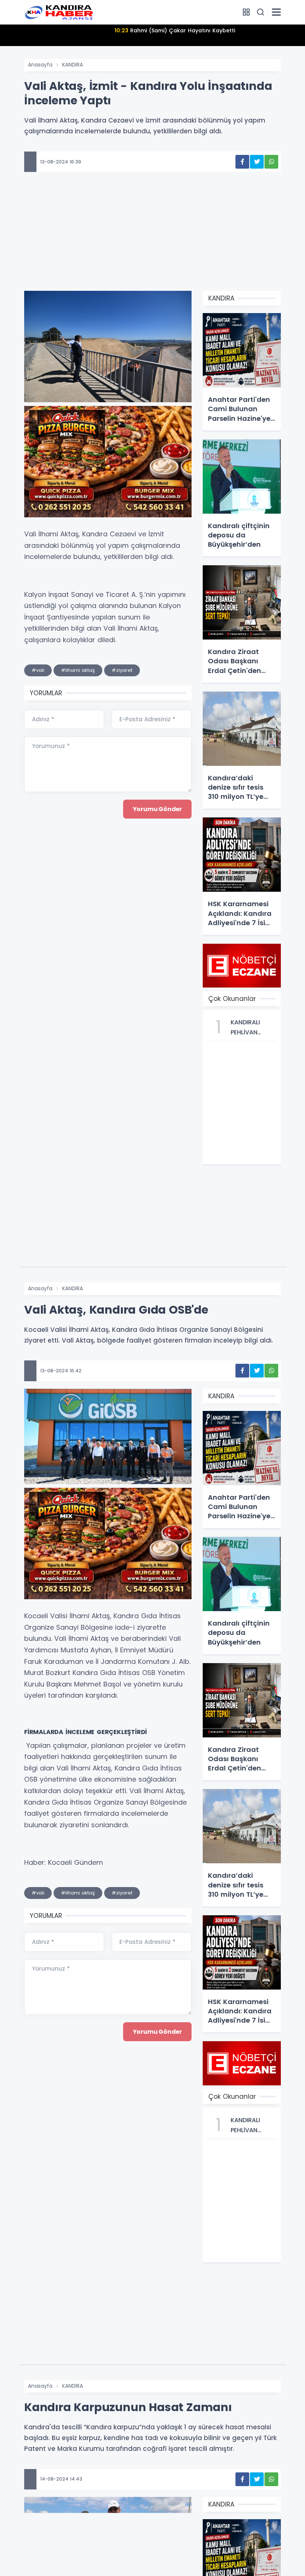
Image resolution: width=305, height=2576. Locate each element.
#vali (38, 670)
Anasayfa (40, 65)
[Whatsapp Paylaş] (271, 162)
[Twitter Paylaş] (257, 162)
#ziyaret (122, 670)
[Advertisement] (152, 243)
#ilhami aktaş (78, 670)
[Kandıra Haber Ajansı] (61, 12)
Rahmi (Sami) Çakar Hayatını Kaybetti (175, 30)
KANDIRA (73, 65)
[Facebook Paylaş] (242, 162)
